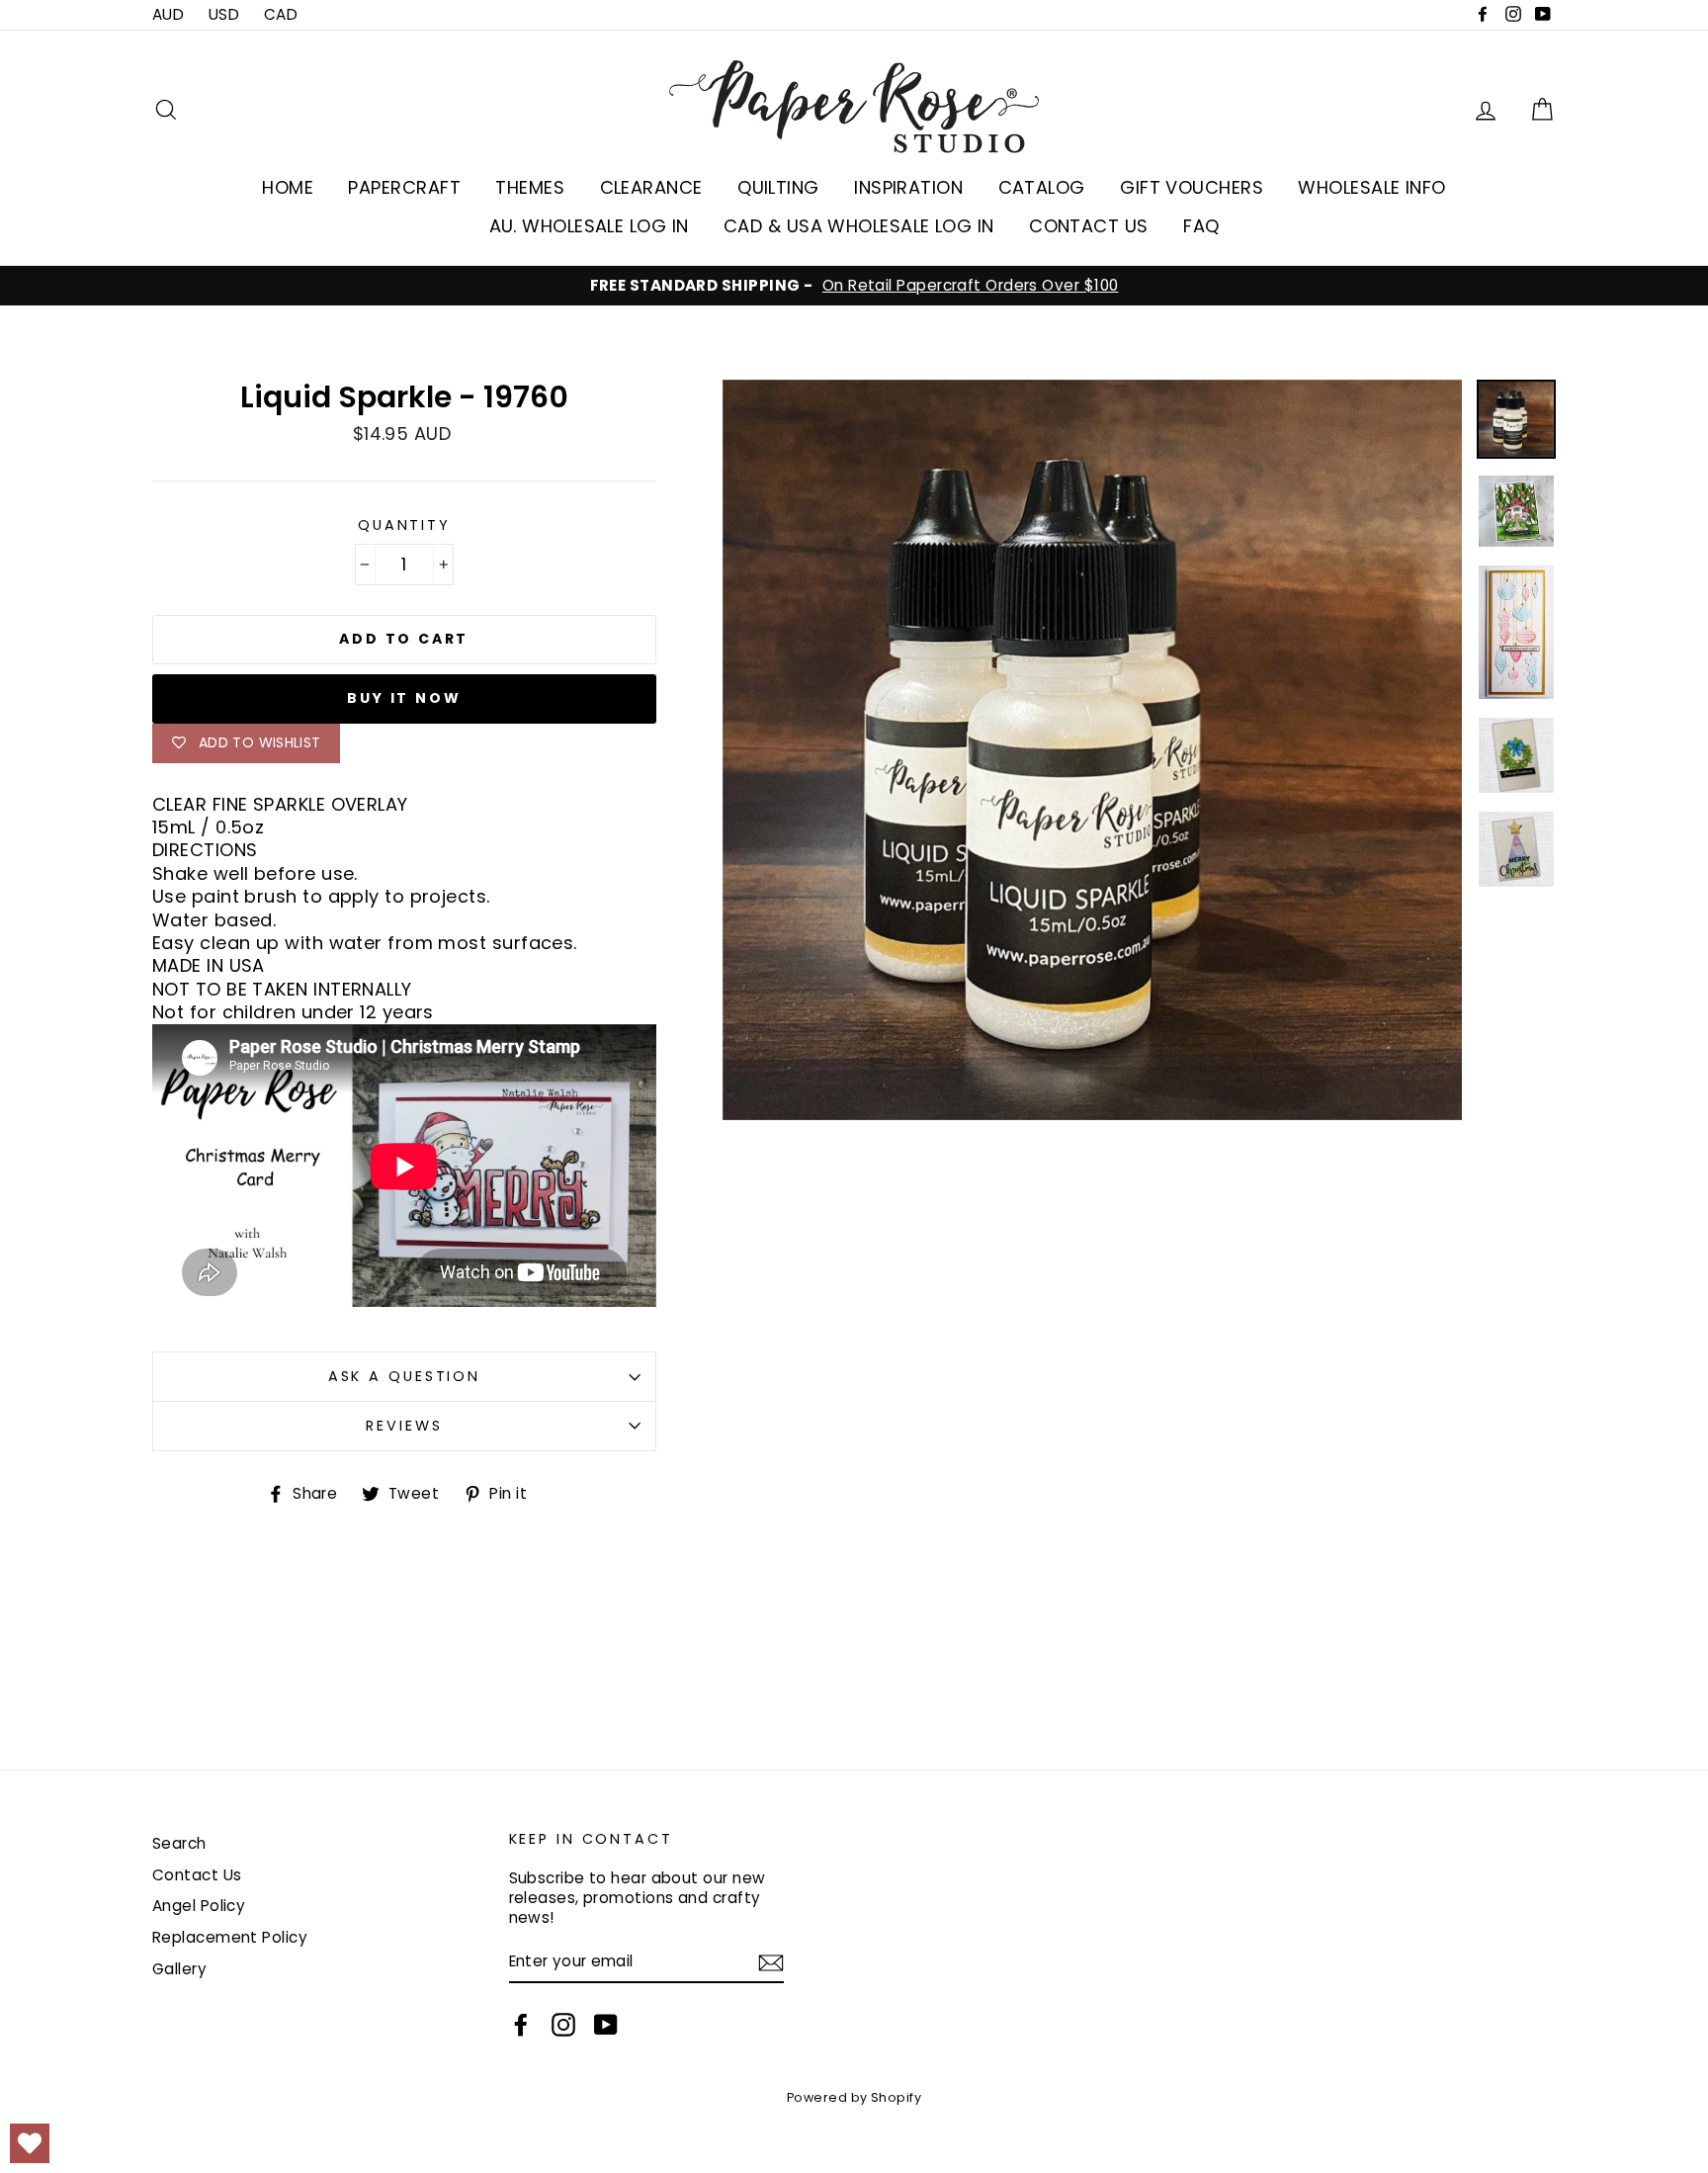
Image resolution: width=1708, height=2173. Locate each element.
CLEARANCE (651, 187)
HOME (288, 187)
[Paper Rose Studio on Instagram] (563, 2025)
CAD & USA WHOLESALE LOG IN (859, 226)
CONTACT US (1089, 226)
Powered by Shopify (854, 2097)
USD (224, 14)
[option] (854, 286)
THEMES (530, 187)
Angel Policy (199, 1906)
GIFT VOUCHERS (1192, 187)
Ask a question (404, 1376)
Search (179, 1843)
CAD (281, 14)
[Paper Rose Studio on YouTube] (606, 2025)
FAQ (1201, 226)
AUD (168, 14)
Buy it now (404, 698)
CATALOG (1042, 187)
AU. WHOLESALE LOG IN (589, 226)
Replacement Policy (230, 1937)
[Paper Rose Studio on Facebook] (521, 2025)
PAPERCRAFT (404, 187)
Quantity (404, 525)
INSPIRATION (908, 187)
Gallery (179, 1969)
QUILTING (778, 187)
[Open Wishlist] (30, 2143)
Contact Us (197, 1875)
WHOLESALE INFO (1371, 187)
